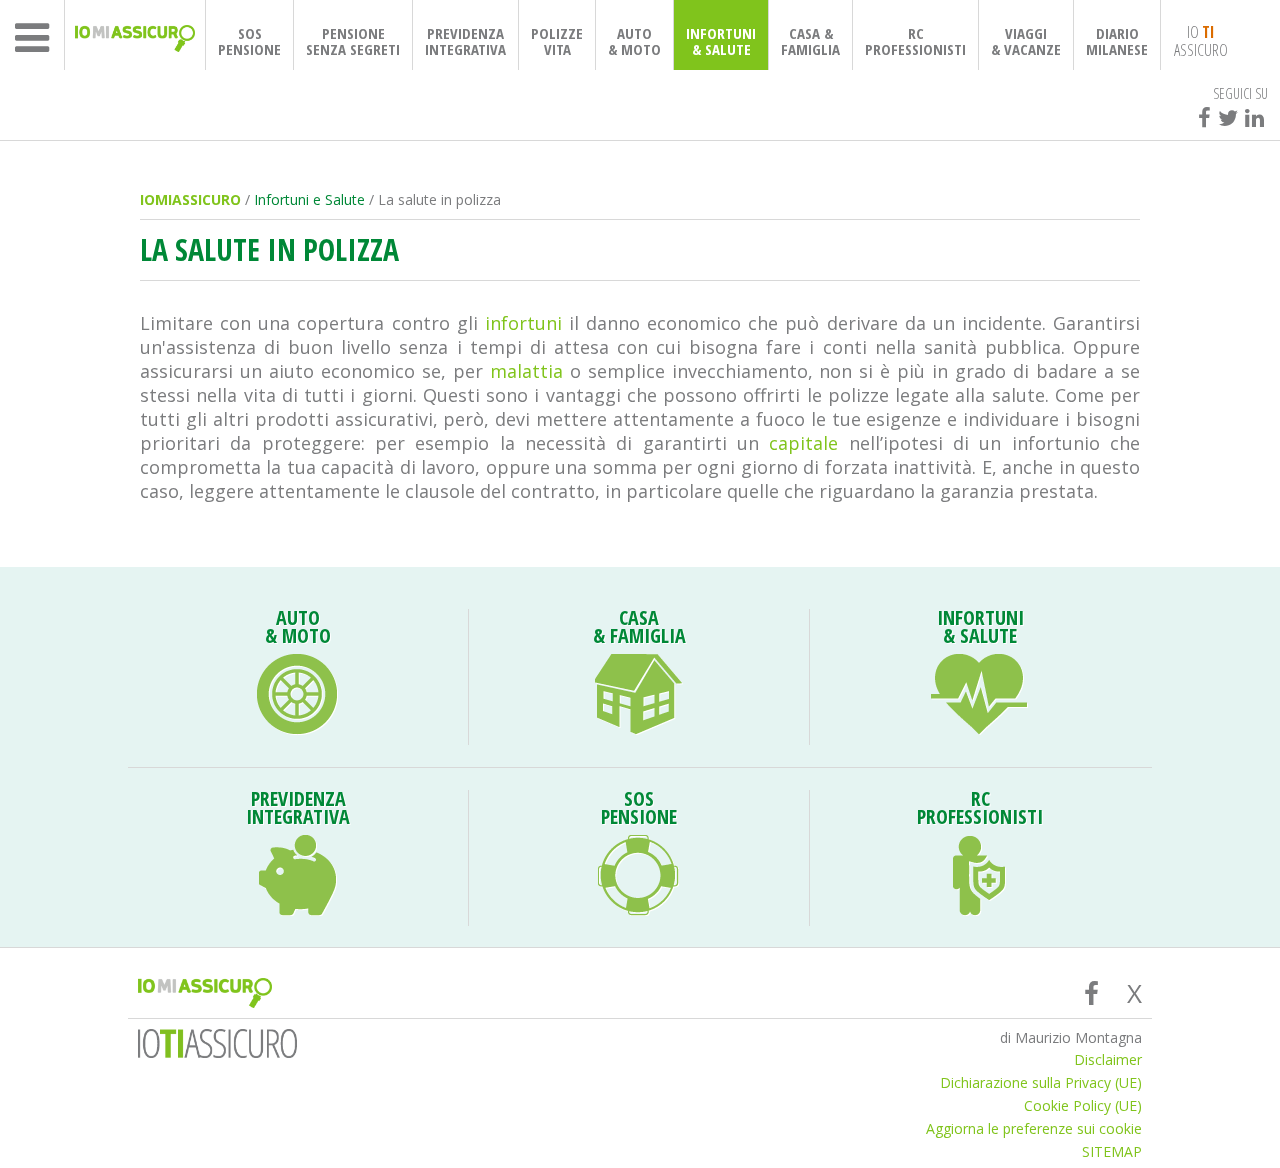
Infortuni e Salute (309, 199)
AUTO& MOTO (634, 41)
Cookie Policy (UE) (1083, 1106)
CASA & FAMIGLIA (810, 41)
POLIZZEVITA (557, 41)
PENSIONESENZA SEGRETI (353, 41)
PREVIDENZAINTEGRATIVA (465, 41)
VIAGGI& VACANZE (1026, 41)
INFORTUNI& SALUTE (721, 41)
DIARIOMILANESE (1117, 41)
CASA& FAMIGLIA (639, 629)
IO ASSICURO (1201, 40)
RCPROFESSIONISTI (915, 41)
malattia (526, 371)
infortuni (527, 323)
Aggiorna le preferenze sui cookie (1034, 1129)
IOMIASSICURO (190, 199)
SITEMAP (1112, 1152)
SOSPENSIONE (249, 41)
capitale (803, 443)
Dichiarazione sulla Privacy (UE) (1041, 1083)
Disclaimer (1108, 1060)
